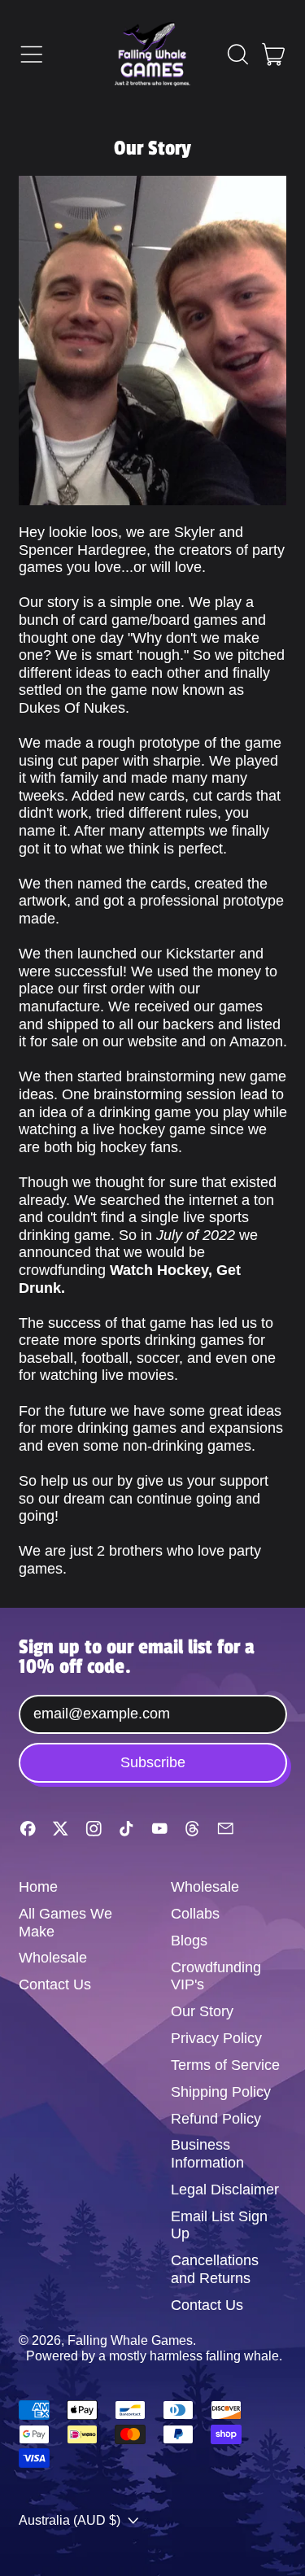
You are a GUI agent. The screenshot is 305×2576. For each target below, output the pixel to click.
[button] (237, 55)
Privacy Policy (216, 2038)
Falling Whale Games (130, 2340)
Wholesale (53, 1958)
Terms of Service (225, 2065)
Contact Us (55, 1984)
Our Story (202, 2011)
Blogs (189, 1941)
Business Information (207, 2154)
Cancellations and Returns (215, 2269)
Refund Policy (216, 2119)
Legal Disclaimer (225, 2190)
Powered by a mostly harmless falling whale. (154, 2356)
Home (38, 1887)
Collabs (195, 1914)
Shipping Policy (221, 2092)
